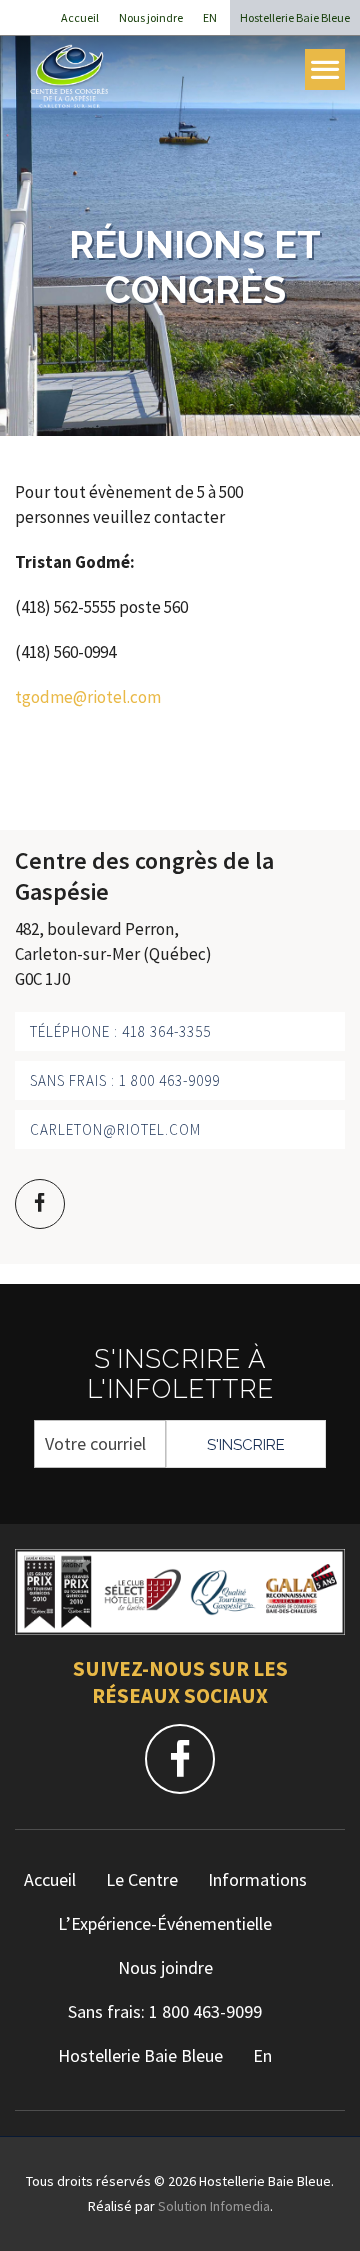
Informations (257, 1879)
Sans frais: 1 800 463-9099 (165, 2011)
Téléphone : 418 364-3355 (120, 1031)
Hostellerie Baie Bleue (295, 17)
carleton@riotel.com (115, 1129)
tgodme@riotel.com (88, 697)
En (262, 2055)
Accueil (80, 17)
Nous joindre (151, 17)
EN (210, 17)
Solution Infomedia (214, 2206)
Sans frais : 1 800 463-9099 (125, 1080)
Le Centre (142, 1879)
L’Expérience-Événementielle (165, 1923)
